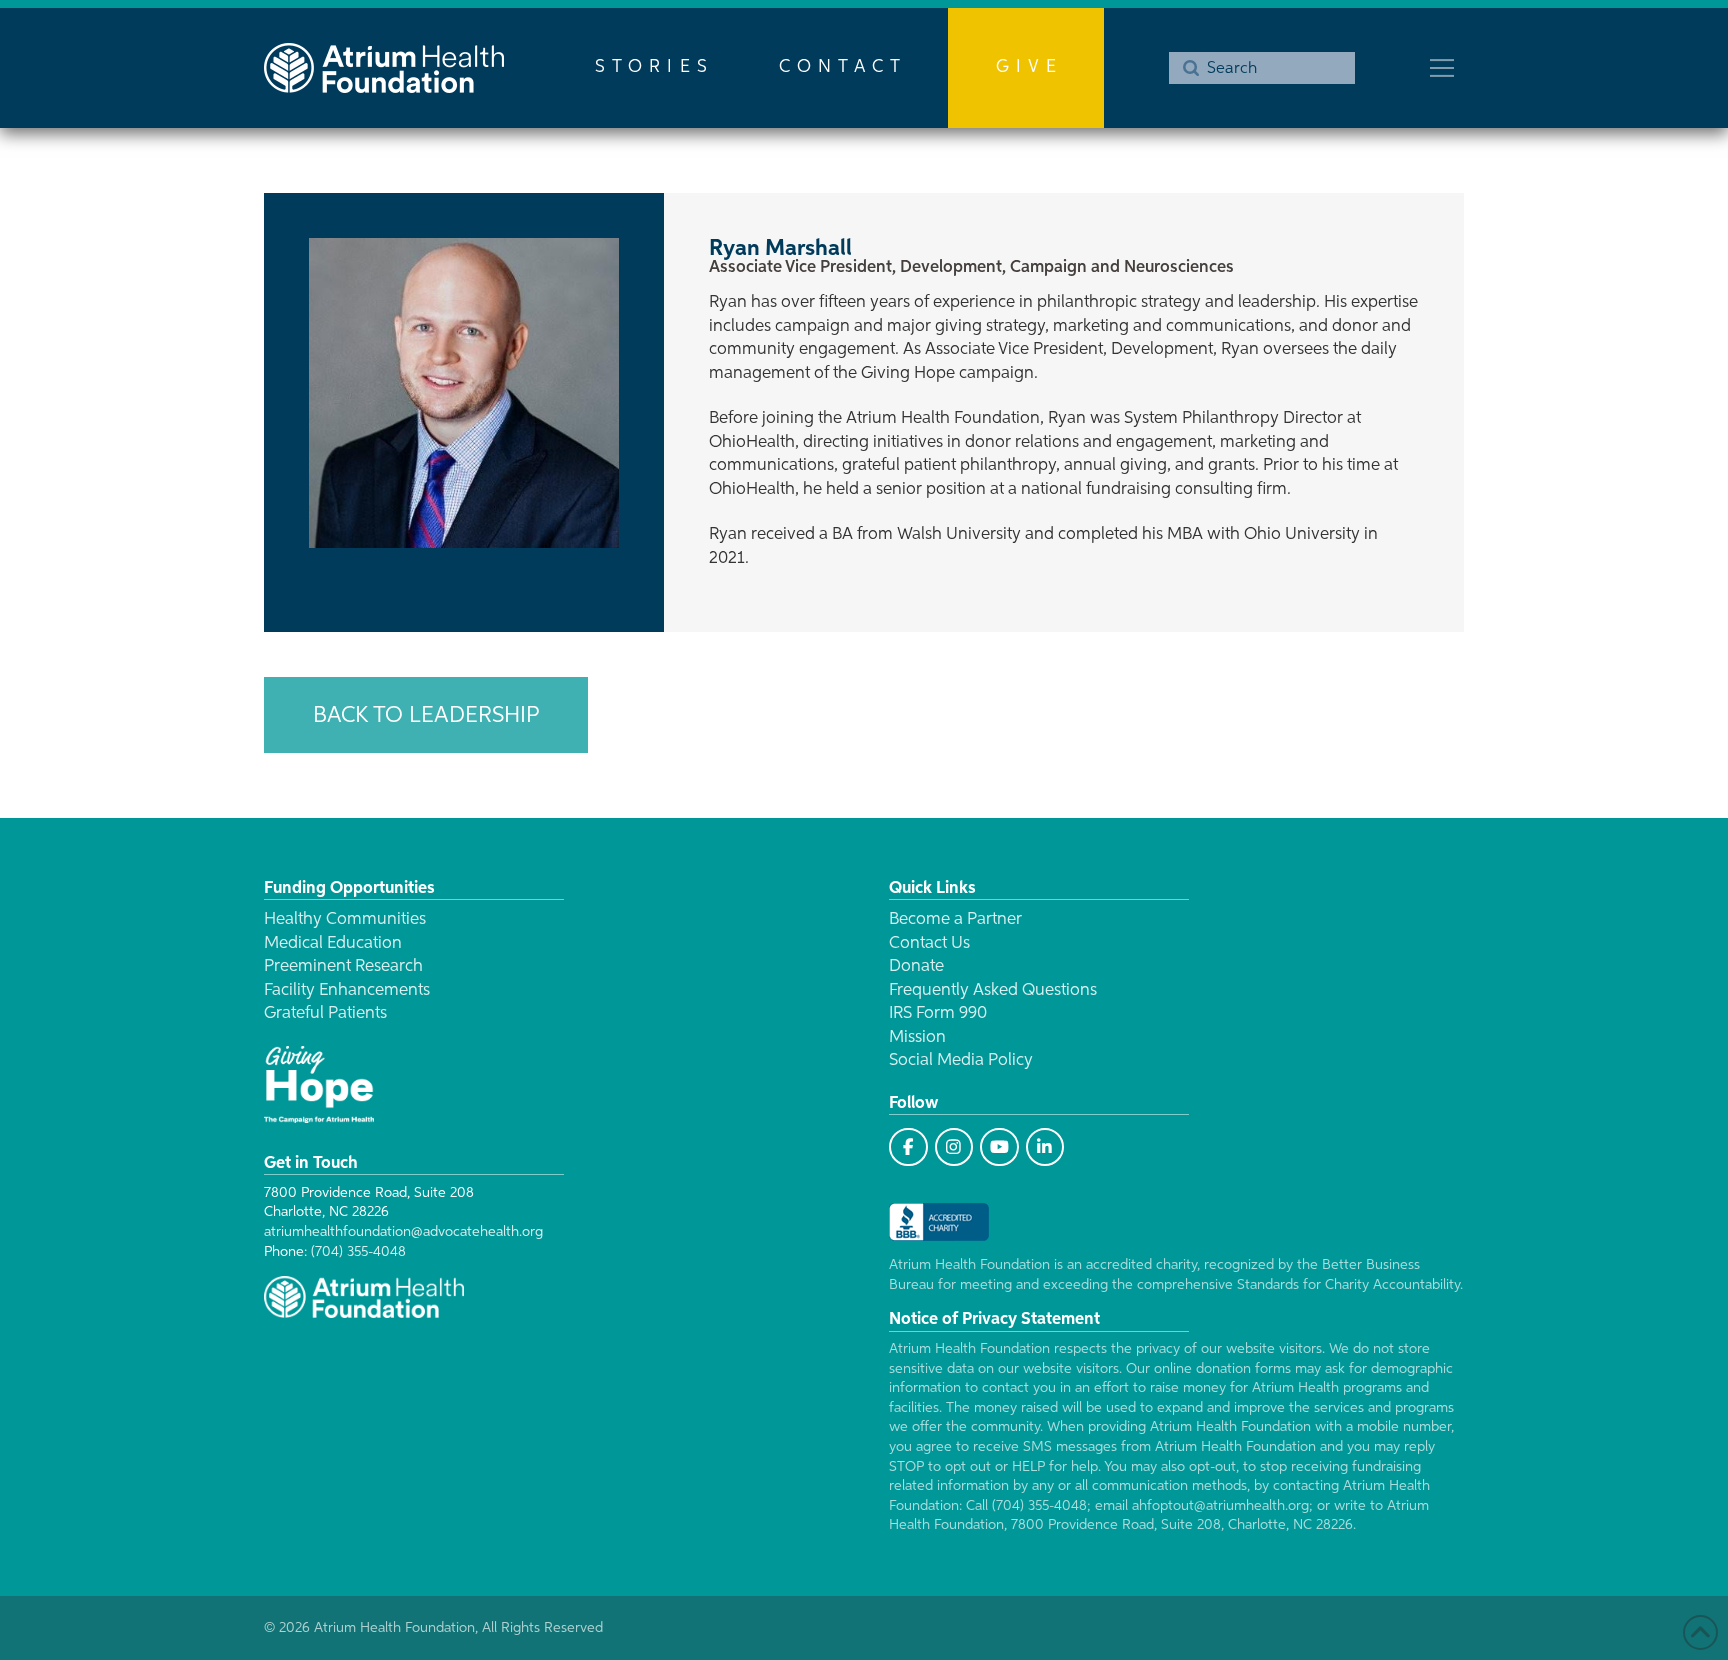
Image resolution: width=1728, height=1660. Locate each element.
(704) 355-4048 (358, 1252)
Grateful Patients (325, 1013)
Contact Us (929, 943)
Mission (917, 1037)
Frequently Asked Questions (993, 990)
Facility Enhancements (347, 990)
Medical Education (333, 943)
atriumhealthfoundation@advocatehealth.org (403, 1232)
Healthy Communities (345, 919)
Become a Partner (955, 919)
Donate (916, 966)
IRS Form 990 (938, 1013)
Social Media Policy (961, 1060)
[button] (1442, 68)
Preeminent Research (343, 966)
